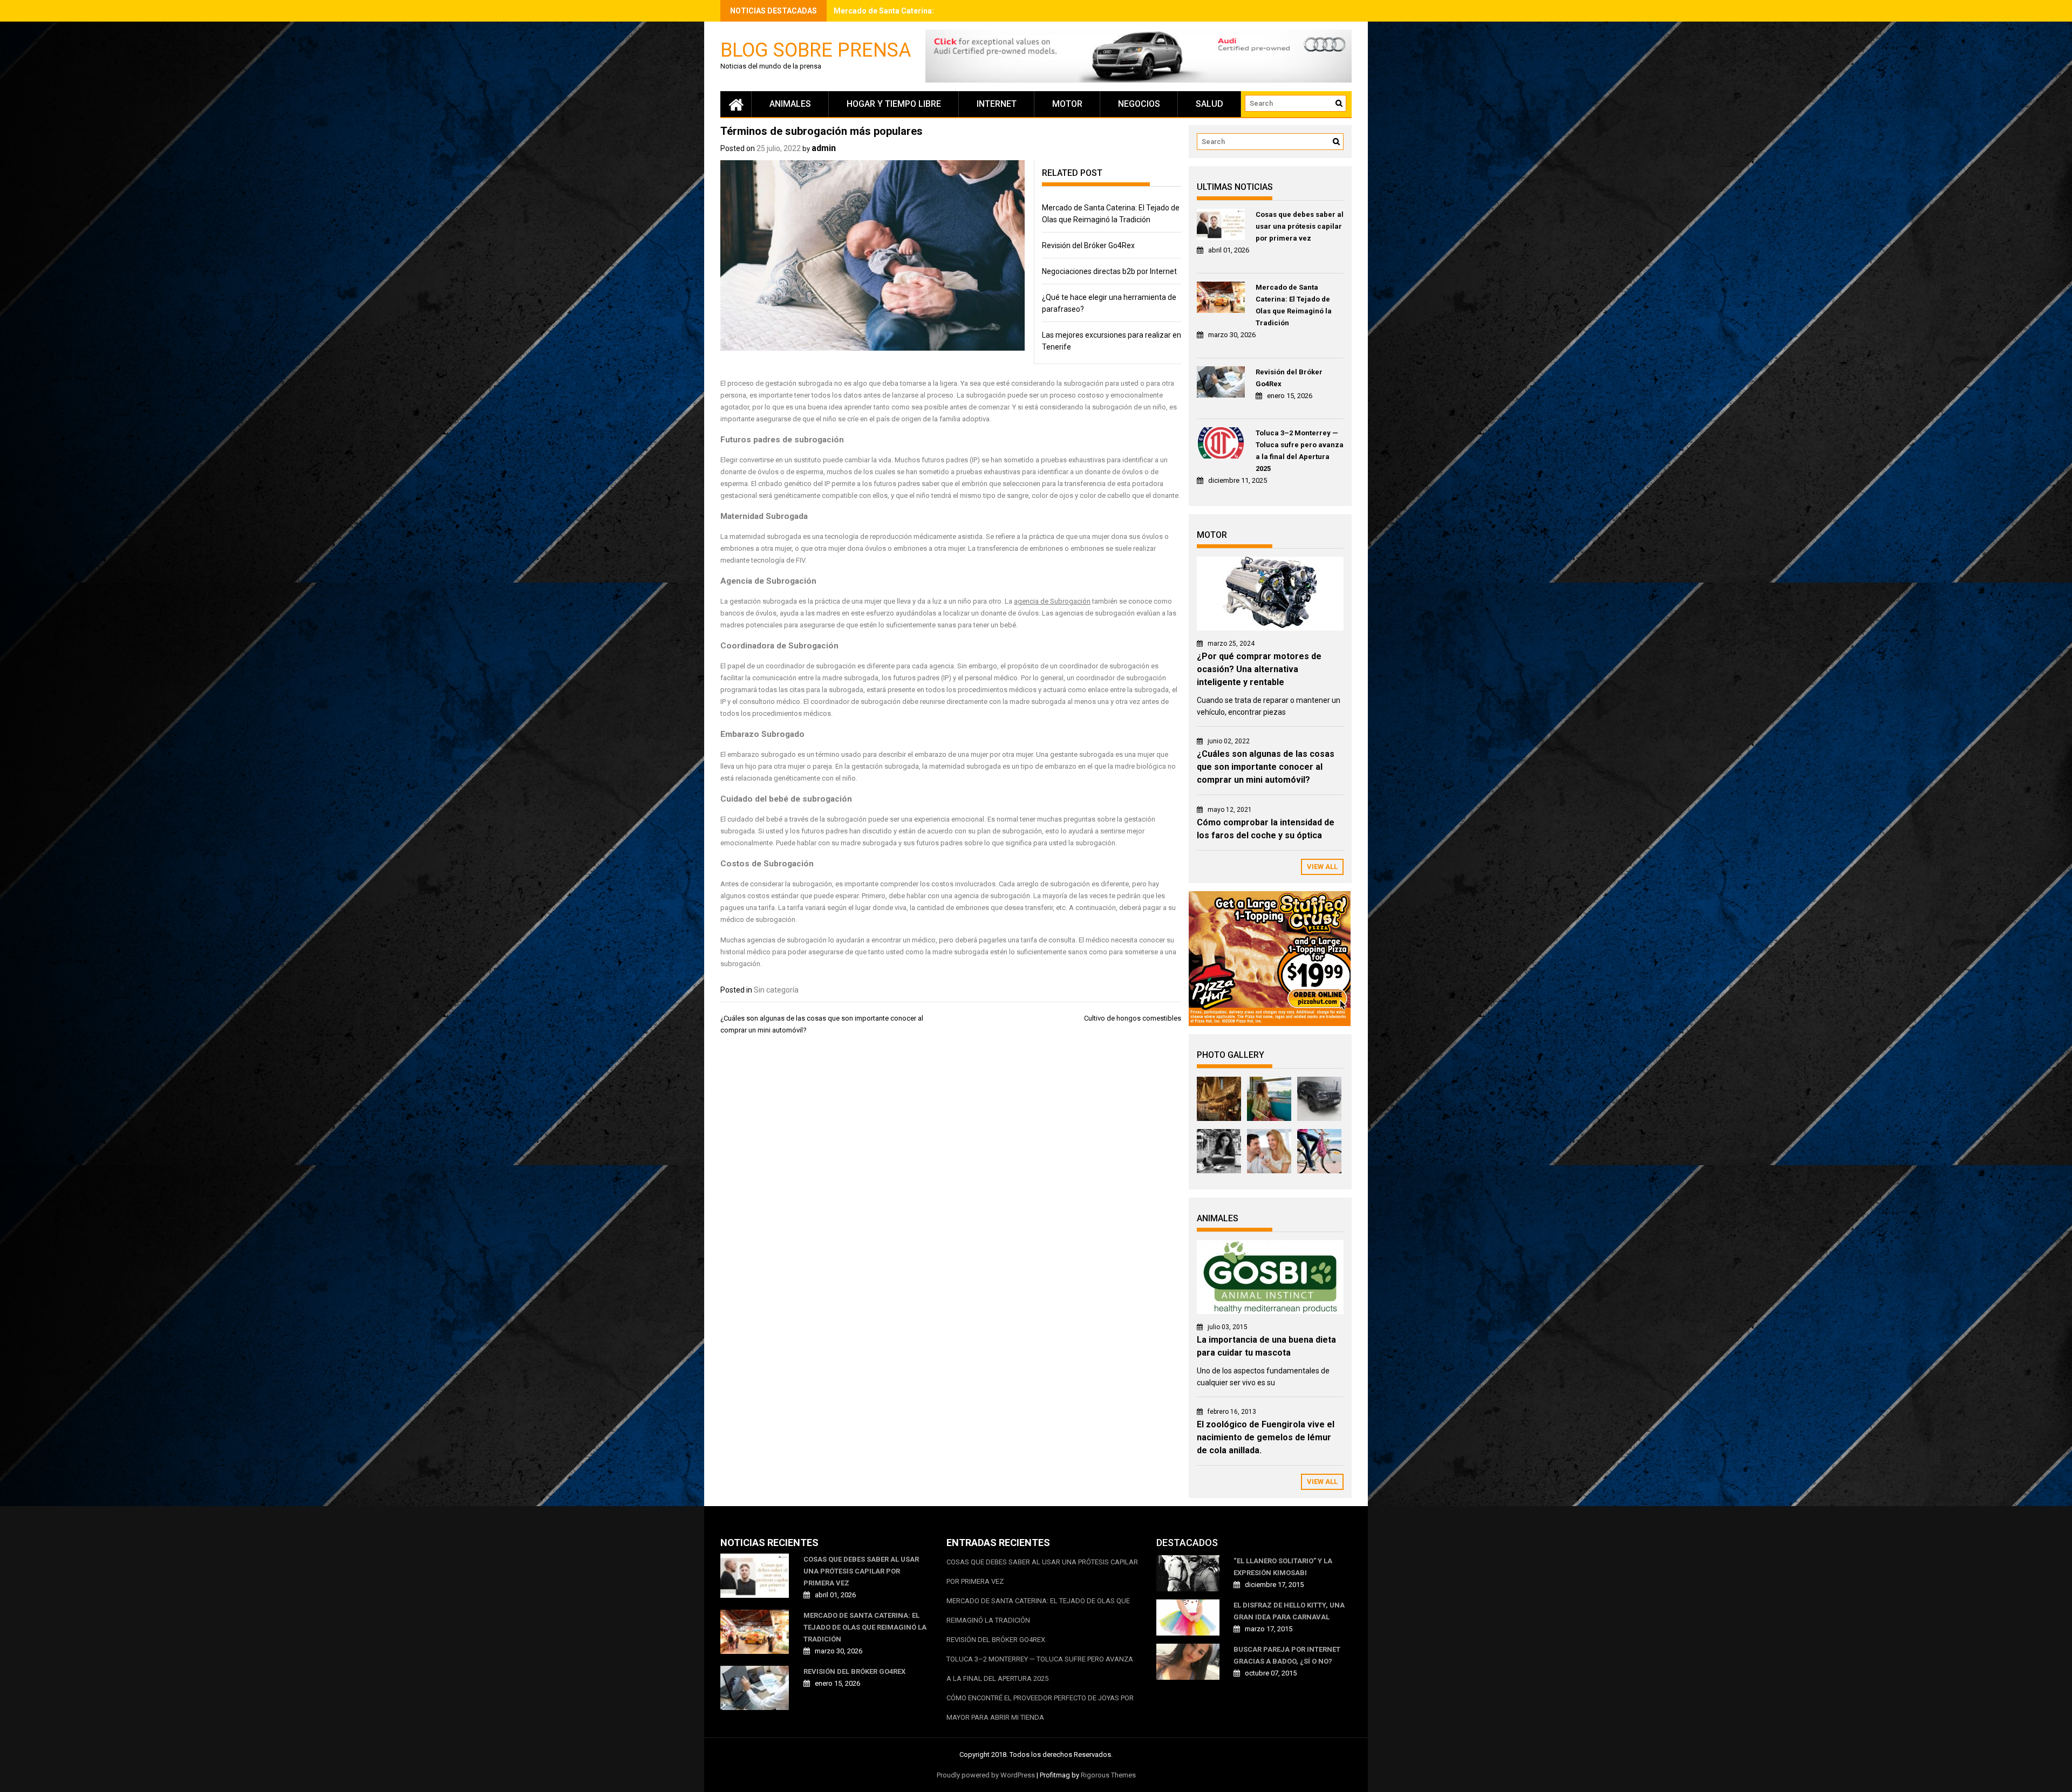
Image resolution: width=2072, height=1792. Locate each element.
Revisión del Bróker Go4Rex (883, 11)
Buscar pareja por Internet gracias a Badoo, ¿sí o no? (1287, 1655)
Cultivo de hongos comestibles (1133, 1018)
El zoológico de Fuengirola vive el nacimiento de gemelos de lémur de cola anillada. (1266, 1437)
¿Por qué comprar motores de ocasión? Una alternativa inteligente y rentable (1259, 669)
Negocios (1139, 104)
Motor (1067, 104)
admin (824, 148)
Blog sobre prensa (816, 49)
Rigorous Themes (1108, 1775)
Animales (790, 104)
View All (1322, 867)
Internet (997, 104)
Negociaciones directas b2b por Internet (1109, 271)
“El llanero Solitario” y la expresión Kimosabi (1283, 1567)
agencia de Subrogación (1052, 601)
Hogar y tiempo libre (894, 104)
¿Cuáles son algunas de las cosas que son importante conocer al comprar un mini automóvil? (1266, 767)
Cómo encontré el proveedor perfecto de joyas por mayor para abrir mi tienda (1040, 1708)
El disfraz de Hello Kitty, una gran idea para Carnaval (1289, 1611)
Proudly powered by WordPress (986, 1775)
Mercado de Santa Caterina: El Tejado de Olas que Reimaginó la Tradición (1294, 305)
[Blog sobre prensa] (736, 104)
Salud (1209, 104)
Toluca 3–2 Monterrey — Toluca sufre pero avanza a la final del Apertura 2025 (1300, 451)
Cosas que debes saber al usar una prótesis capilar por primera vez (1300, 226)
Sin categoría (776, 990)
